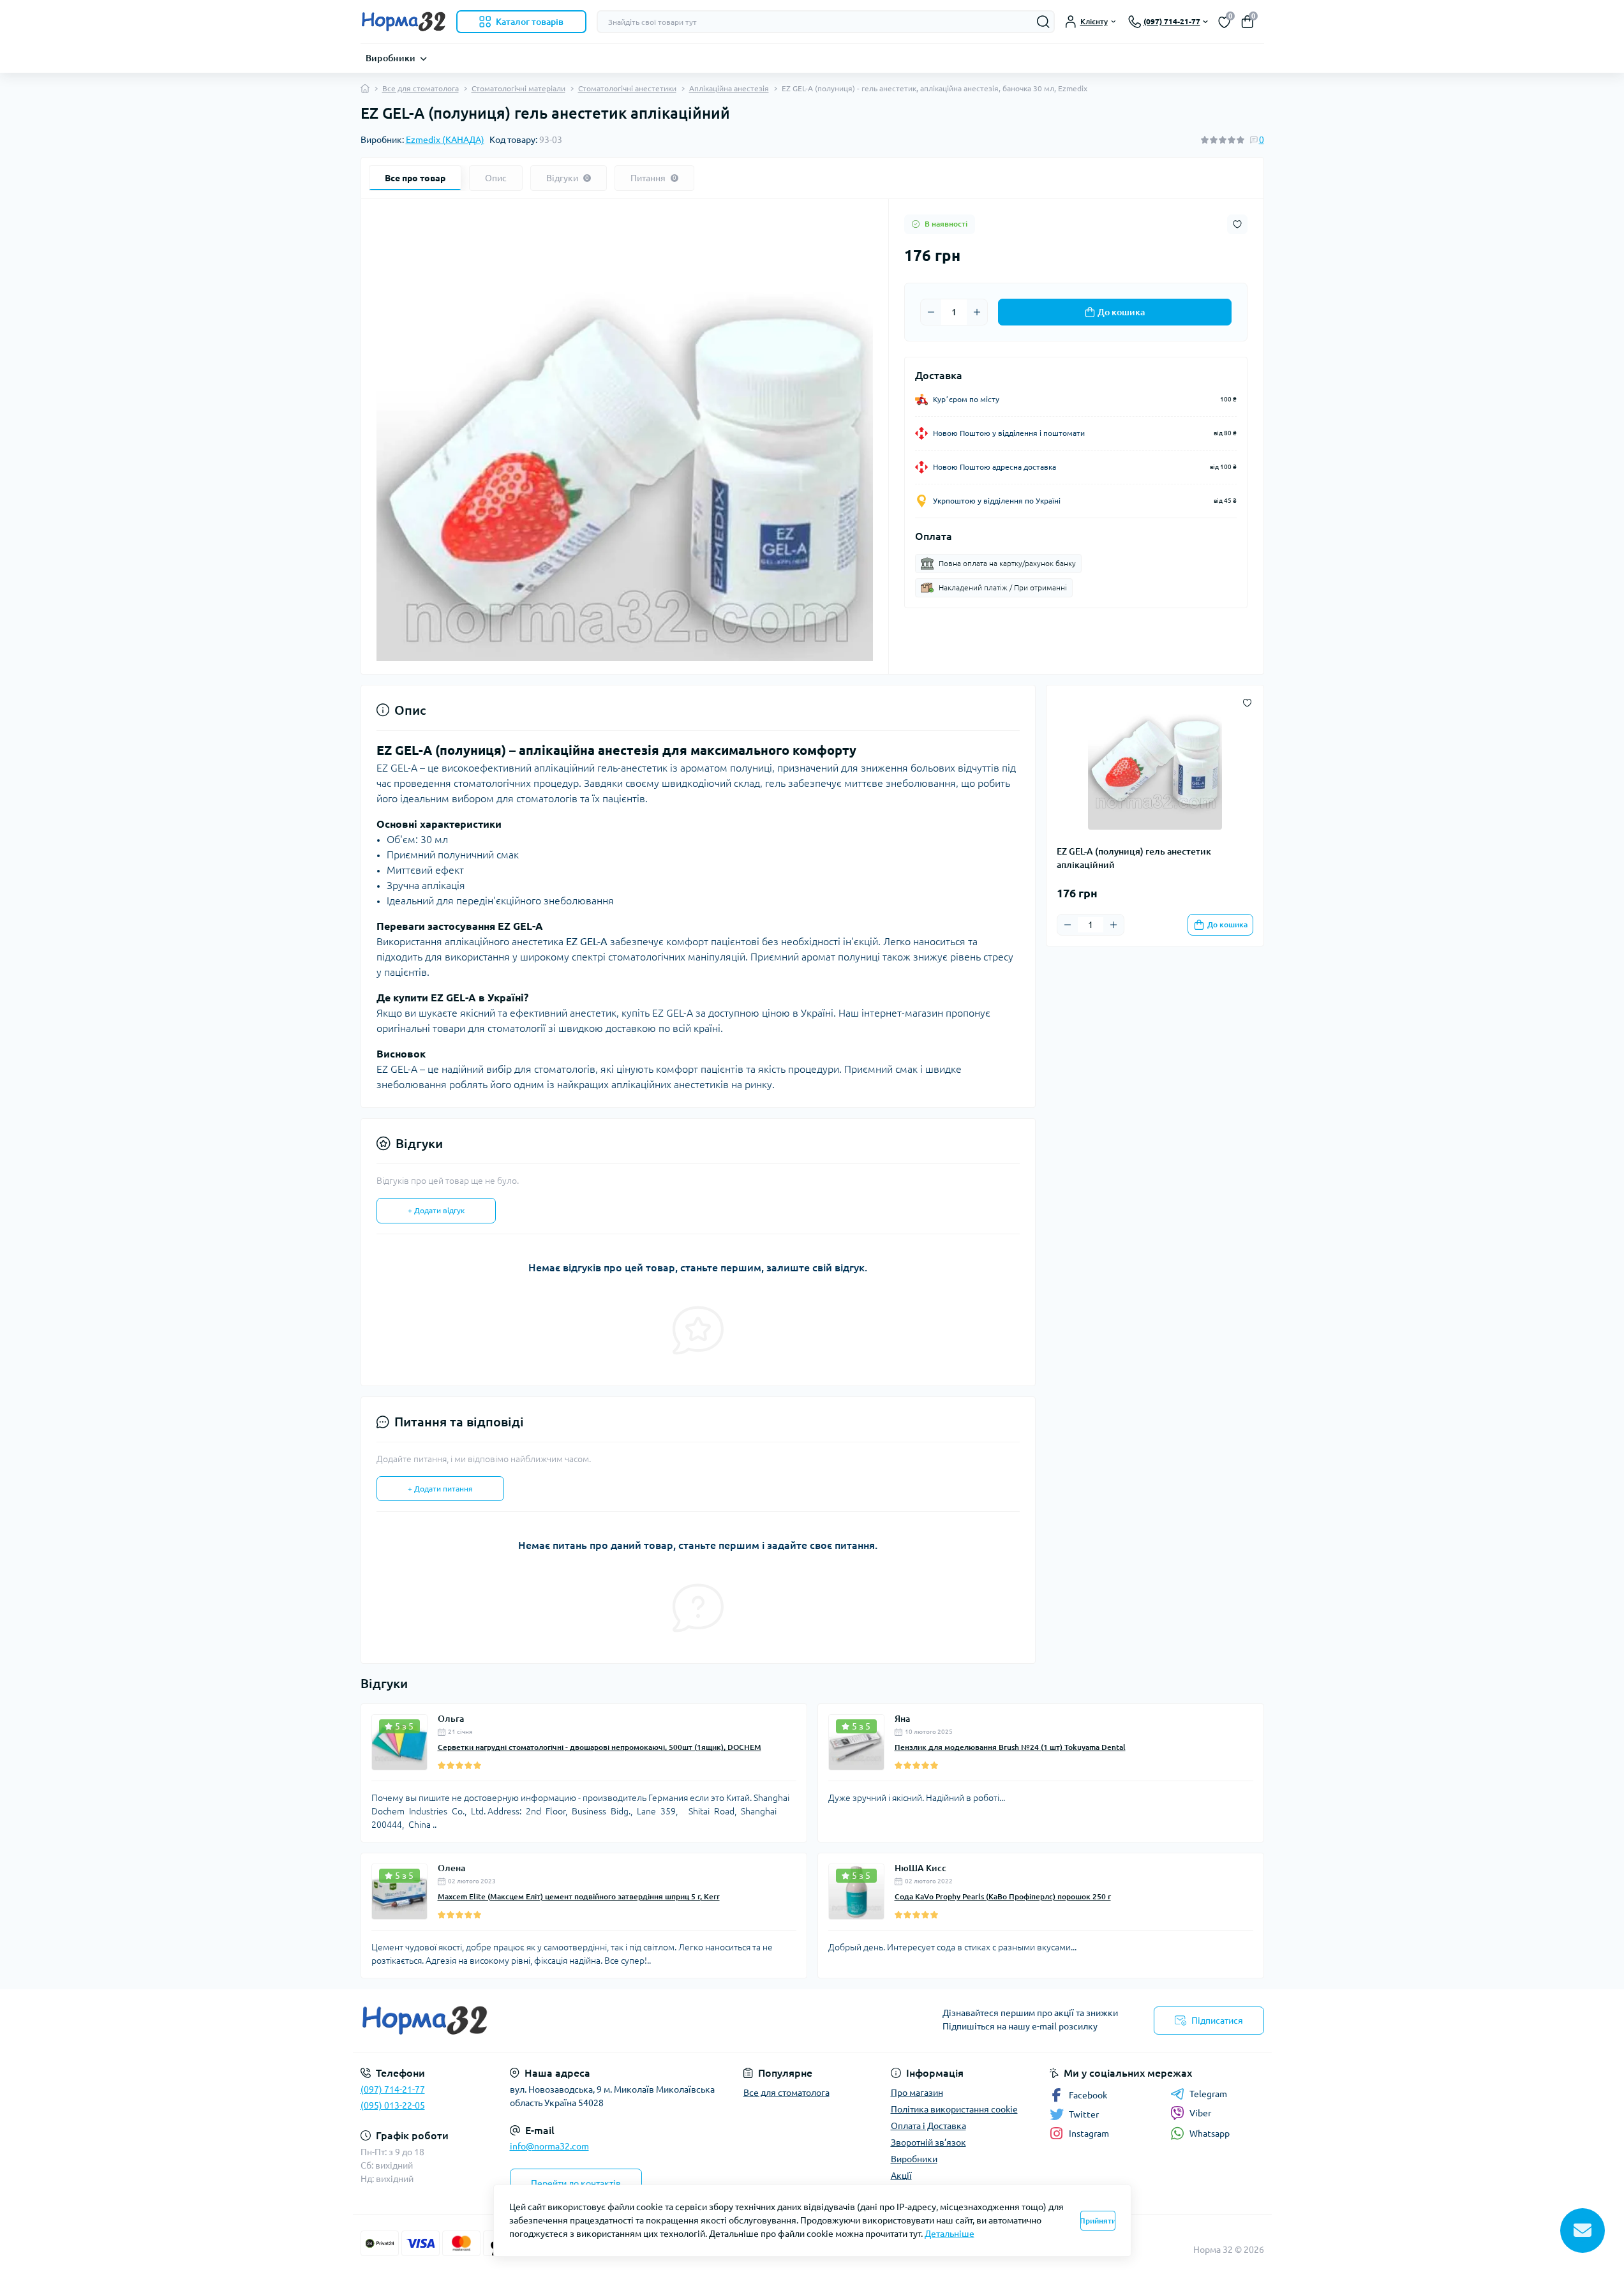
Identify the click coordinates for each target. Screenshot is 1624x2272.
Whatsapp (1210, 2134)
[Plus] (977, 312)
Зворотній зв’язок (928, 2142)
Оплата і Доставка (928, 2126)
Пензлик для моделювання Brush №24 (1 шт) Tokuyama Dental (1010, 1747)
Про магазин (917, 2093)
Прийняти (1098, 2221)
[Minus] (931, 312)
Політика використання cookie (954, 2109)
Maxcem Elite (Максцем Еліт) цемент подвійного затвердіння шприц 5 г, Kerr (579, 1896)
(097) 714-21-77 (393, 2089)
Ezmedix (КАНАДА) (445, 140)
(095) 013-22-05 (393, 2105)
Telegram (1208, 2094)
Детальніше (950, 2234)
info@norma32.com (549, 2146)
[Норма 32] (583, 2021)
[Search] (1043, 22)
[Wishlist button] (1237, 224)
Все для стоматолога (421, 88)
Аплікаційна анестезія (729, 88)
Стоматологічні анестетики (627, 88)
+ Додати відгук (436, 1210)
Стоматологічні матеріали (518, 88)
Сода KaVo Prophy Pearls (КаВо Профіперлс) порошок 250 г (1003, 1896)
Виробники (391, 58)
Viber (1200, 2113)
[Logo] (403, 22)
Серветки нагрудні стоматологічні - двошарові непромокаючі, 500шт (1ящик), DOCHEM (600, 1747)
